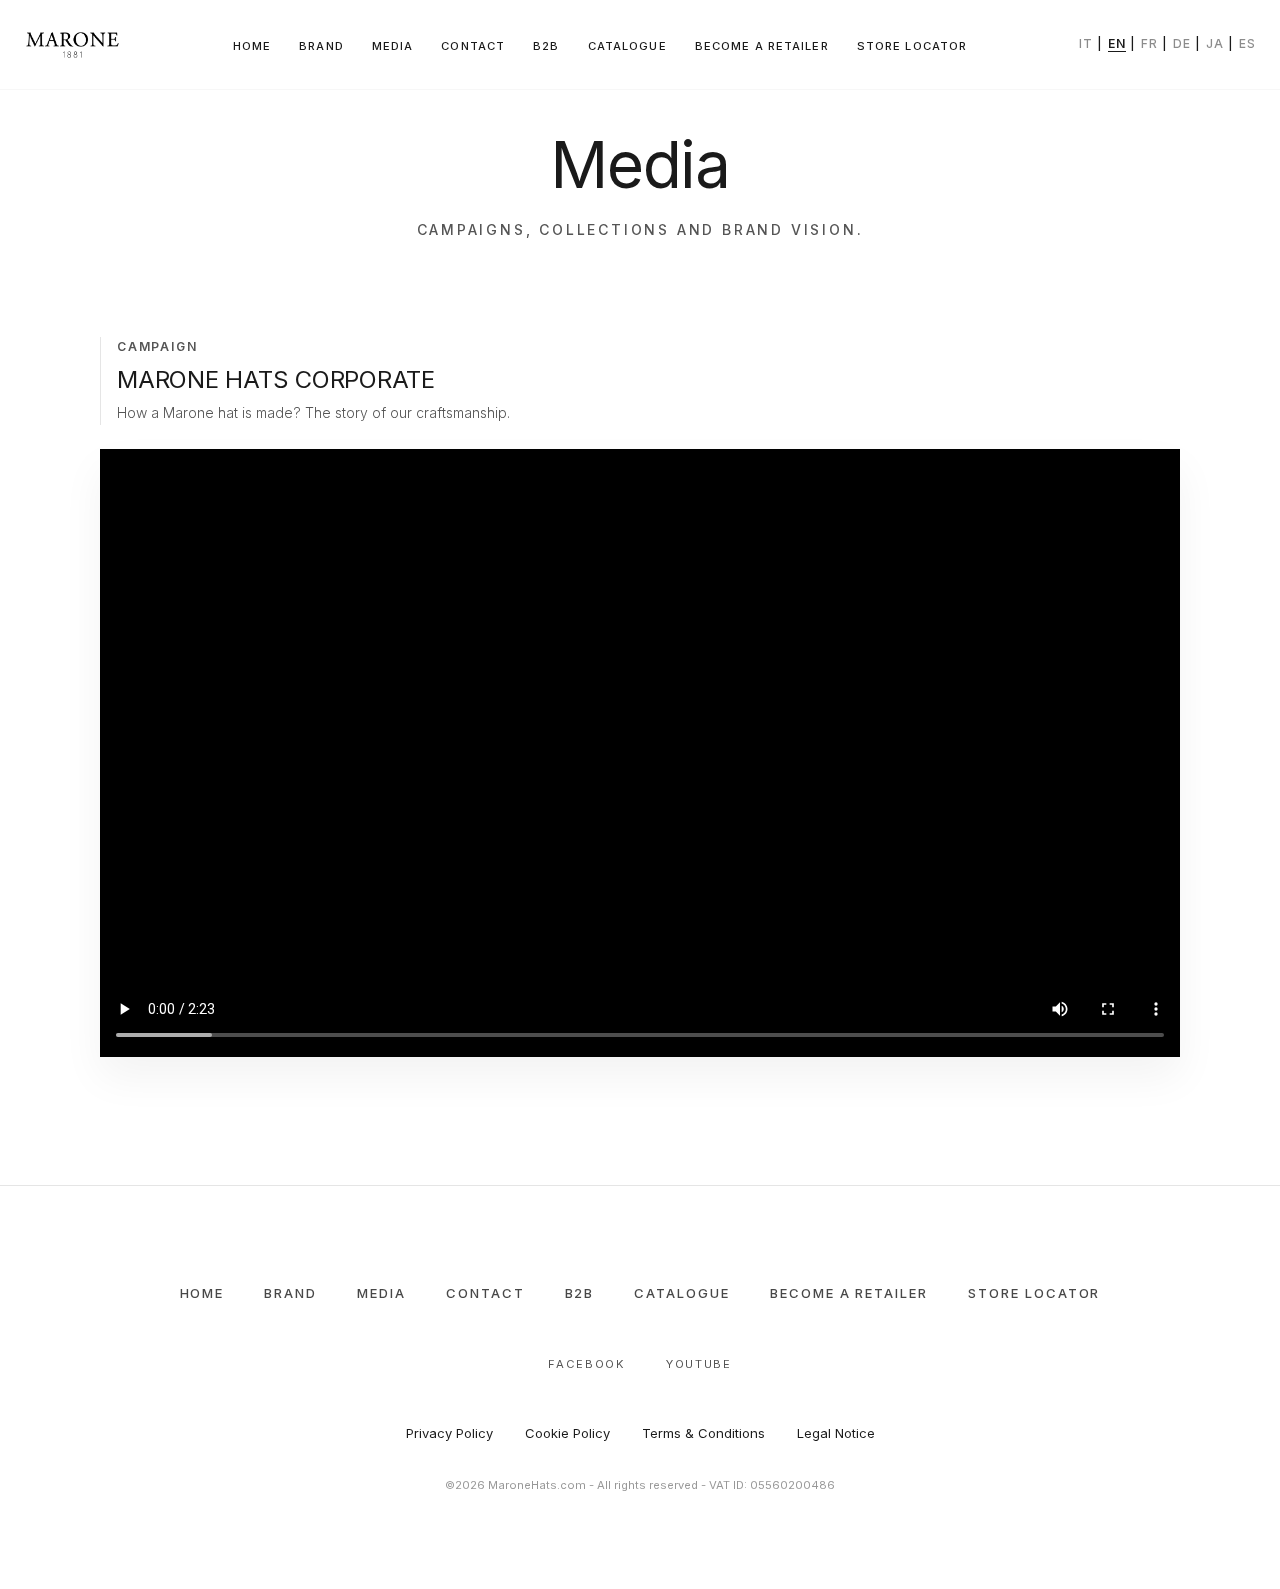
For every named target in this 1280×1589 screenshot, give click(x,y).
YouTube (699, 1364)
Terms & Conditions (703, 1433)
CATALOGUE (627, 46)
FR (1149, 43)
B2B (546, 46)
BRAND (321, 46)
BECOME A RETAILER (762, 46)
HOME (252, 46)
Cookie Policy (567, 1433)
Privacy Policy (449, 1433)
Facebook (586, 1364)
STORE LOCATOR (912, 46)
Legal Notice (836, 1433)
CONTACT (473, 46)
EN (1117, 43)
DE (1182, 43)
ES (1247, 43)
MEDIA (393, 46)
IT (1086, 43)
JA (1215, 43)
